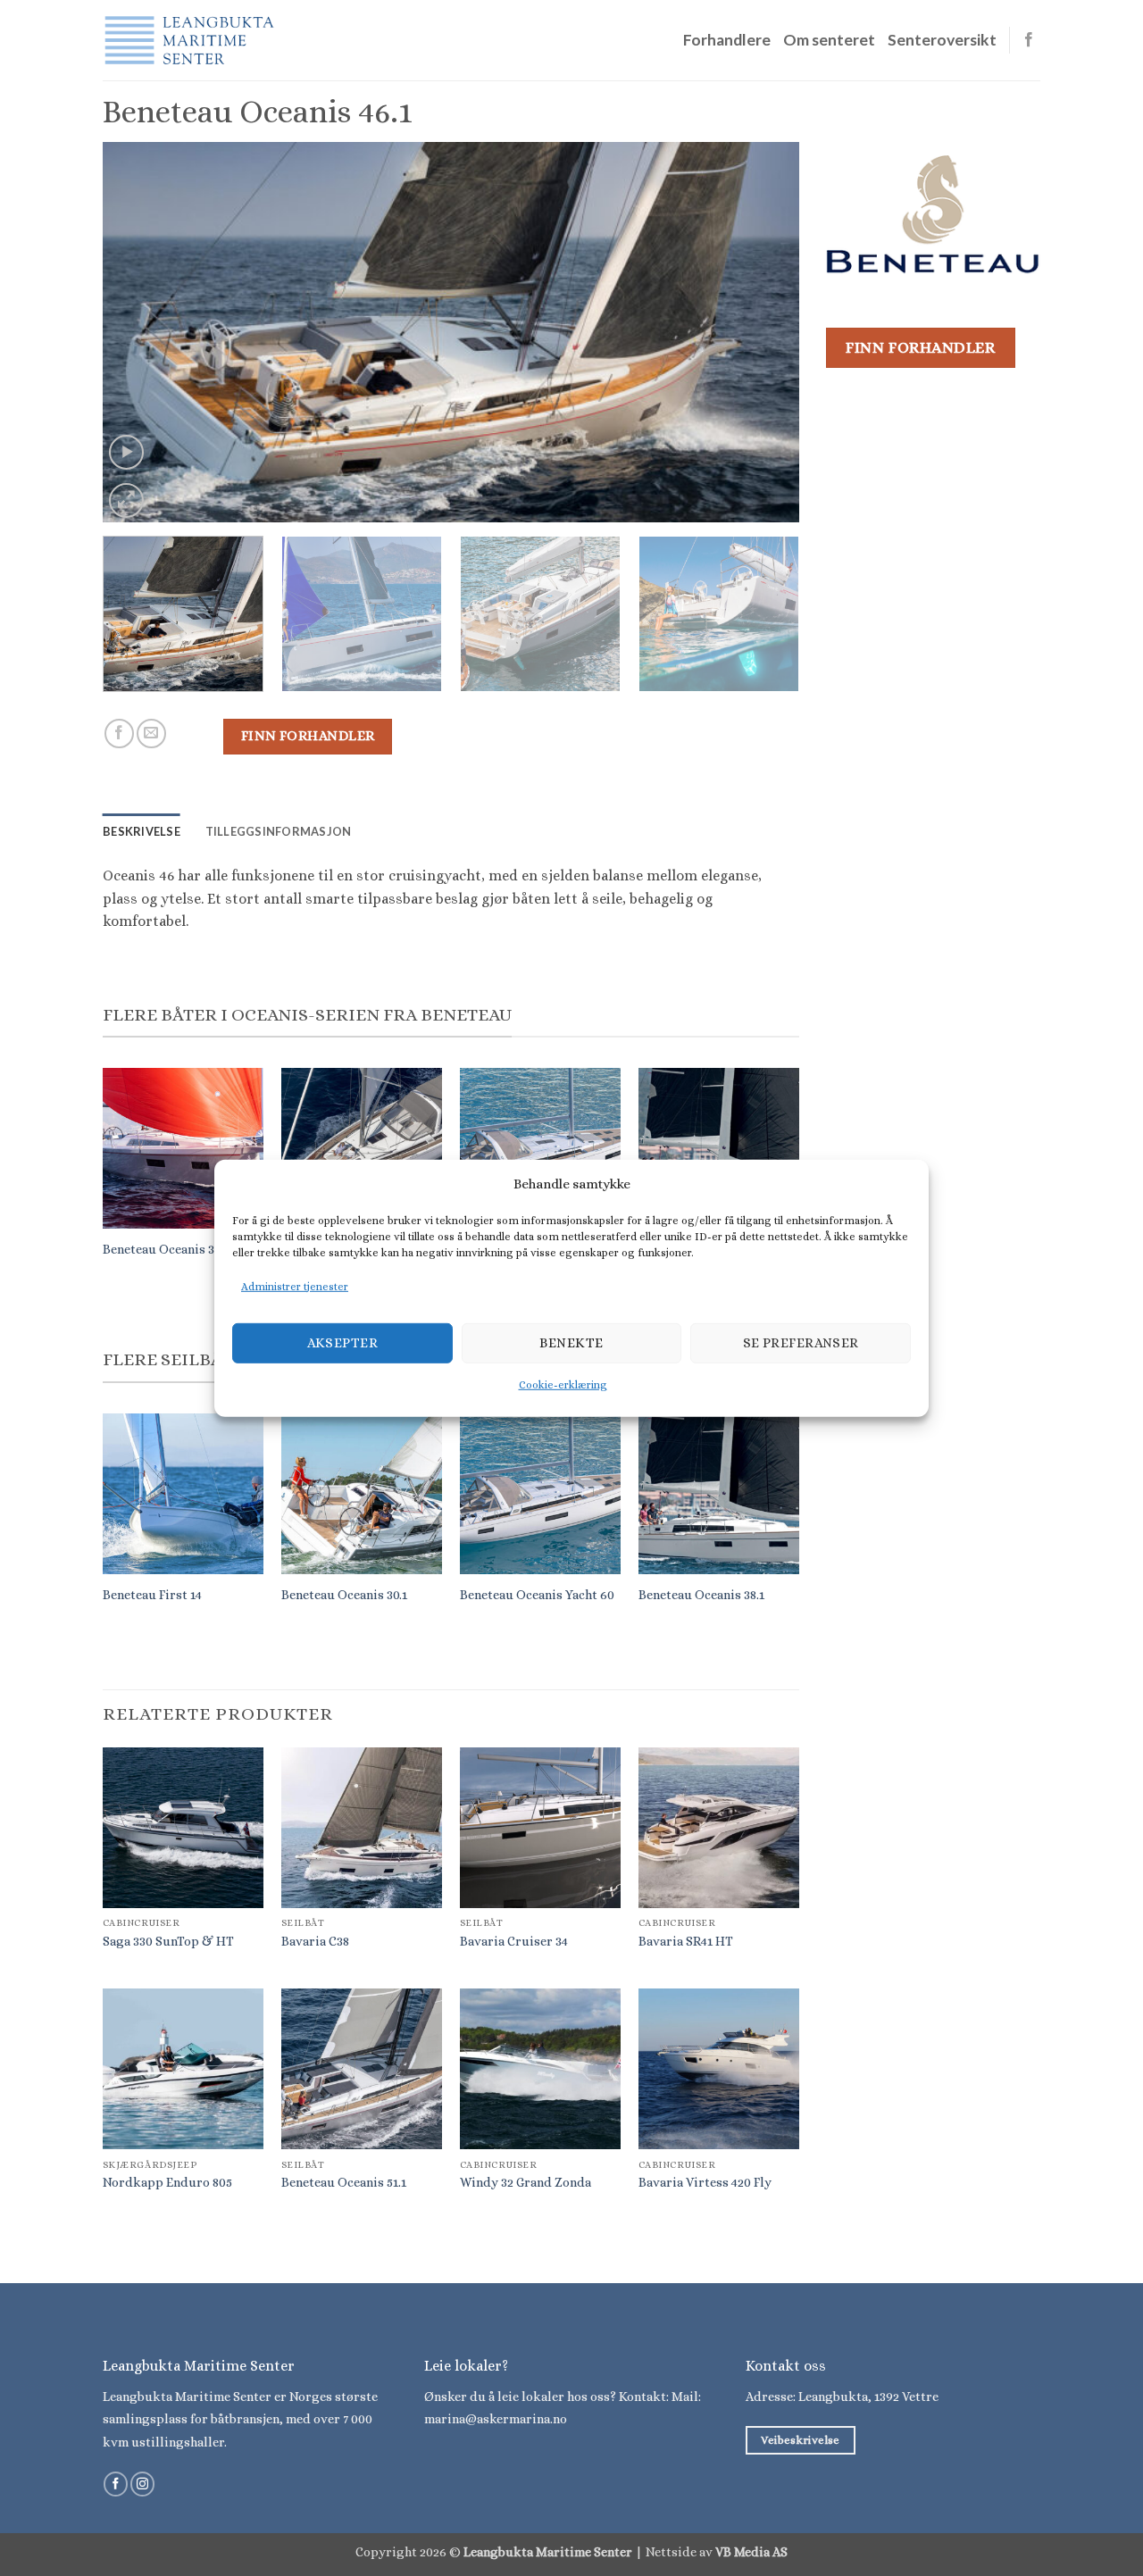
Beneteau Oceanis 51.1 (344, 2182)
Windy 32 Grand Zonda (526, 2182)
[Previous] (139, 332)
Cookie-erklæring (563, 1385)
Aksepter (343, 1343)
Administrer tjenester (295, 1286)
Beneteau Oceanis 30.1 (344, 1595)
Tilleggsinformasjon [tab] (279, 831)
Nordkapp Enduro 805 (167, 2182)
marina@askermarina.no (496, 2419)
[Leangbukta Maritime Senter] (192, 40)
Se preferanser (801, 1343)
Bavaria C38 (315, 1941)
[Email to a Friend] (151, 734)
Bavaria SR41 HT (686, 1941)
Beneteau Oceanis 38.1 (701, 1595)
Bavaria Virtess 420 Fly (705, 2182)
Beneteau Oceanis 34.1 (166, 1249)
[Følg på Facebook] (1029, 40)
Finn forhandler (308, 736)
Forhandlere (727, 40)
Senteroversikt (942, 40)
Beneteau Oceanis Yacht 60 (537, 1595)
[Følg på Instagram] (142, 2484)
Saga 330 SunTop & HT (168, 1941)
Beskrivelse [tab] (142, 831)
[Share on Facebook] (119, 734)
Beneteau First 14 (152, 1595)
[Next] (763, 332)
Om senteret (829, 40)
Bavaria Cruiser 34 (514, 1941)
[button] (126, 452)
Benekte (571, 1343)
